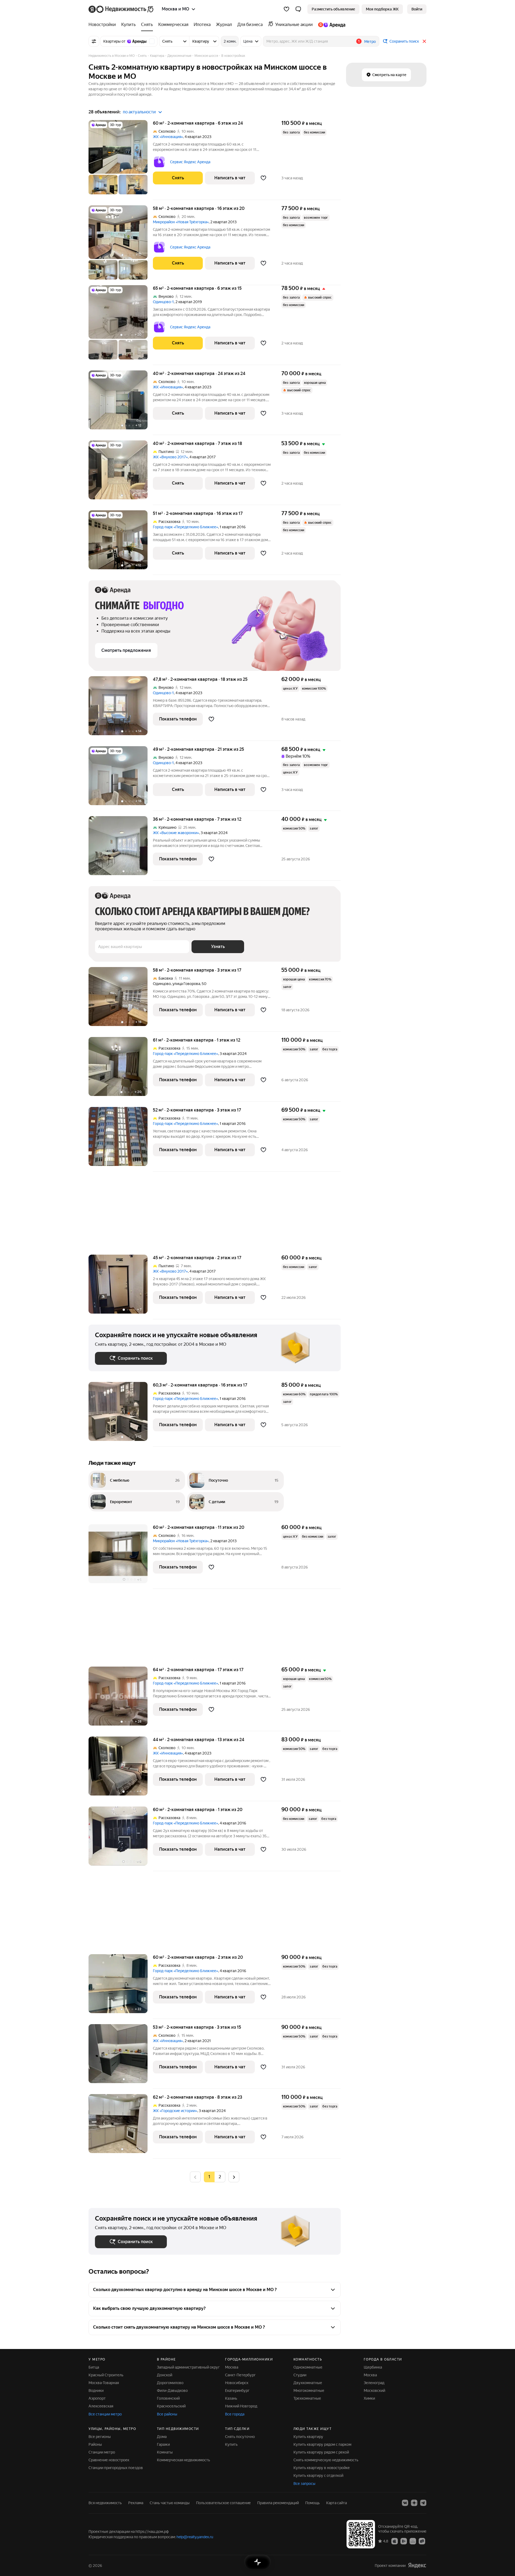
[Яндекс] (417, 2565)
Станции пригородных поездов (116, 2468)
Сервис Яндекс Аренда (190, 162)
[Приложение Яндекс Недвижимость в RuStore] (422, 2541)
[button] (298, 9)
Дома (162, 2437)
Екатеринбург (237, 2391)
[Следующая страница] (234, 2177)
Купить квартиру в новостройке (322, 2468)
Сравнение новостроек (109, 2460)
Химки (369, 2398)
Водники (96, 2391)
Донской (165, 2375)
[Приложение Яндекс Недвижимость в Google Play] (404, 2541)
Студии (300, 2375)
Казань (231, 2398)
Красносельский (171, 2406)
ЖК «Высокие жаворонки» (176, 833)
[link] (417, 9)
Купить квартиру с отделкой (318, 2475)
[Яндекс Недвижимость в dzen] (414, 2503)
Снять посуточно (240, 2437)
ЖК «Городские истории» (175, 2111)
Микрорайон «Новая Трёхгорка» (181, 222)
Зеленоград (374, 2383)
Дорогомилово (170, 2383)
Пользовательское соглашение (223, 2503)
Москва (232, 2367)
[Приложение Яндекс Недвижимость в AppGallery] (413, 2541)
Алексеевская (101, 2406)
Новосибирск (237, 2383)
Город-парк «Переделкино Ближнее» (185, 527)
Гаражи (163, 2444)
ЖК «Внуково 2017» (170, 457)
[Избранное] (286, 9)
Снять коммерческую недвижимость (326, 2460)
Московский (374, 2391)
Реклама (136, 2503)
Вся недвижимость (105, 2503)
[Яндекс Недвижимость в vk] (405, 2503)
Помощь (312, 2503)
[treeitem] (104, 25)
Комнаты (165, 2452)
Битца (94, 2367)
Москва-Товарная (104, 2383)
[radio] (220, 2177)
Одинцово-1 (163, 302)
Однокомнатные (308, 2367)
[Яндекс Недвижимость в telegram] (423, 2503)
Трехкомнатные (307, 2398)
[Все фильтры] (94, 41)
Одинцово (162, 984)
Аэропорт (97, 2398)
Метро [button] (370, 42)
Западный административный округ (188, 2367)
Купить (231, 2444)
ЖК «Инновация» (168, 137)
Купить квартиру (308, 2437)
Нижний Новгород (241, 2406)
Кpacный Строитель (106, 2375)
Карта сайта (336, 2503)
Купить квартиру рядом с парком (322, 2444)
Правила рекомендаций (278, 2503)
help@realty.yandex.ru (195, 2537)
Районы (95, 2444)
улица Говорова (186, 984)
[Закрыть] (424, 41)
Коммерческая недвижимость (183, 2460)
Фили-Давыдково (172, 2391)
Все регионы (100, 2437)
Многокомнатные (309, 2391)
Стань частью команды (170, 2503)
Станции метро (102, 2452)
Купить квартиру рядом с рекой (321, 2452)
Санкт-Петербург (240, 2375)
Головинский (168, 2398)
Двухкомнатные (308, 2383)
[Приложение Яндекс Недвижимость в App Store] (395, 2541)
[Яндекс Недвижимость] (121, 9)
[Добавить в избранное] (263, 178)
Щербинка (373, 2367)
